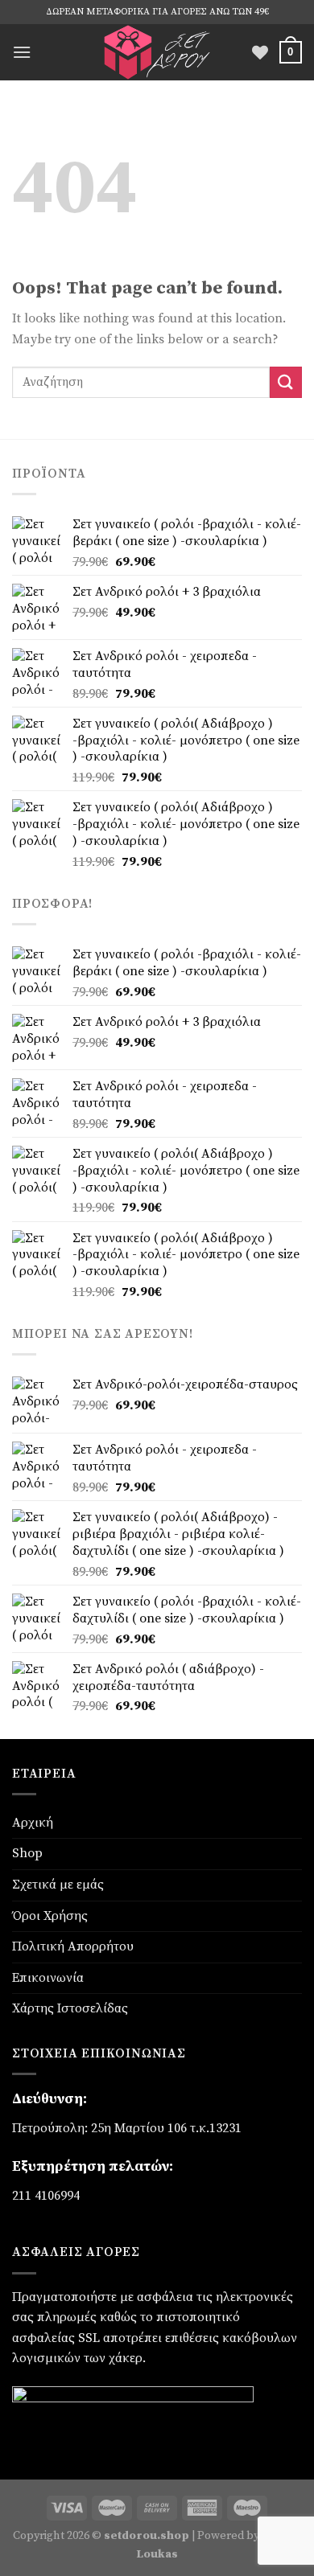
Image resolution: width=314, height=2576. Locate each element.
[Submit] (286, 382)
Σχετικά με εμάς (58, 1885)
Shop (27, 1853)
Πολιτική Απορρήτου (73, 1946)
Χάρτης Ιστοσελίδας (70, 2008)
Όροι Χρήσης (50, 1916)
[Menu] (22, 52)
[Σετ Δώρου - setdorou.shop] (157, 52)
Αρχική (33, 1823)
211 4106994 (46, 2196)
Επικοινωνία (48, 1978)
